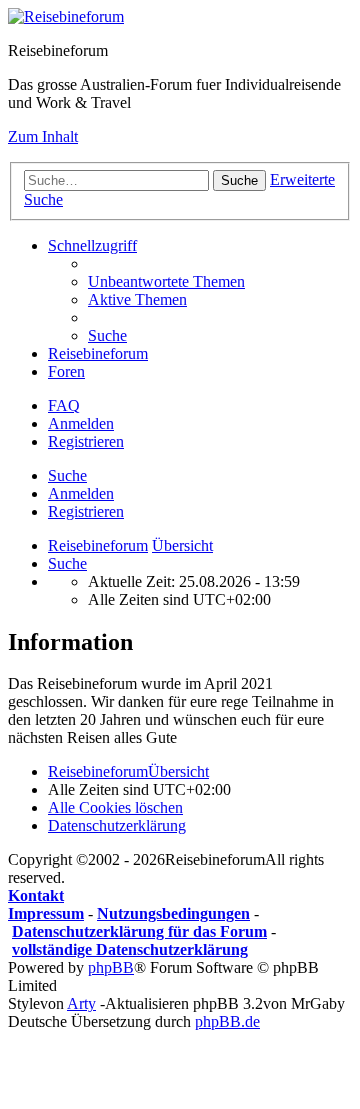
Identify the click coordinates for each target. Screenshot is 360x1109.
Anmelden (81, 493)
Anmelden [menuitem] (81, 423)
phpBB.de (227, 1021)
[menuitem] (166, 281)
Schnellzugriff (92, 245)
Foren (66, 371)
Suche (67, 475)
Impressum (46, 913)
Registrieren (86, 511)
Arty (81, 1003)
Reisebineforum (98, 353)
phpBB (111, 967)
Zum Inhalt (43, 136)
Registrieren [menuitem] (86, 441)
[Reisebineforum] (66, 16)
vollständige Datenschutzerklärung (130, 949)
